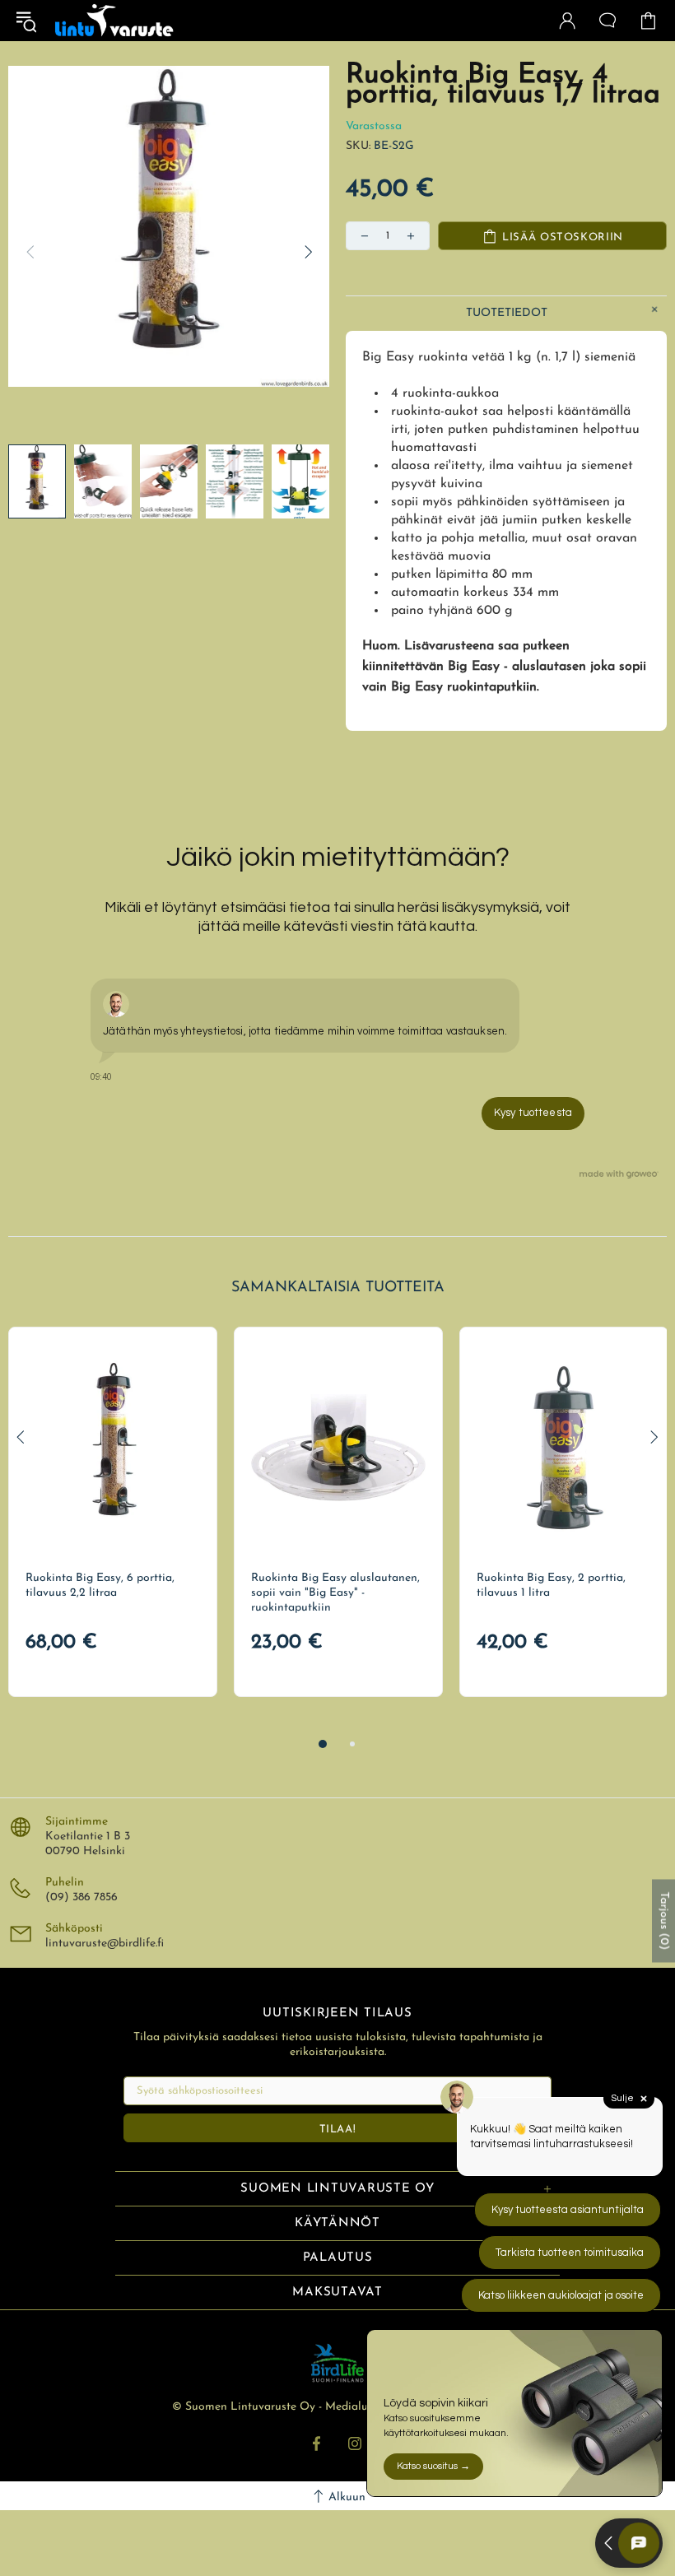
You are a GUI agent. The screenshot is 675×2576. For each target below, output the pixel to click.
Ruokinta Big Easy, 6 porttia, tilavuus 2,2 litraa (100, 1586)
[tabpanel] (113, 1512)
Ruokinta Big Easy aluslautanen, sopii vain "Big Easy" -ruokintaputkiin (335, 1593)
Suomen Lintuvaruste (114, 21)
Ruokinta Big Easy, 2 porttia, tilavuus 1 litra (551, 1586)
